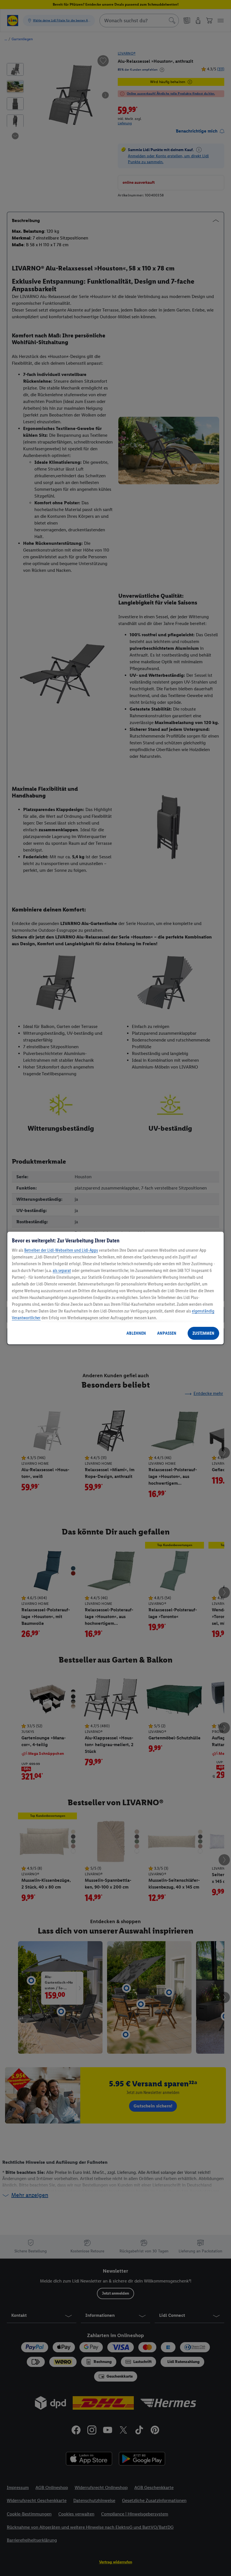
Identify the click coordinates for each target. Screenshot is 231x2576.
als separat (62, 1270)
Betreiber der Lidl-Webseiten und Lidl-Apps (61, 1250)
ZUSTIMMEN (203, 1333)
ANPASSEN (167, 1333)
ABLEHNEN (136, 1333)
